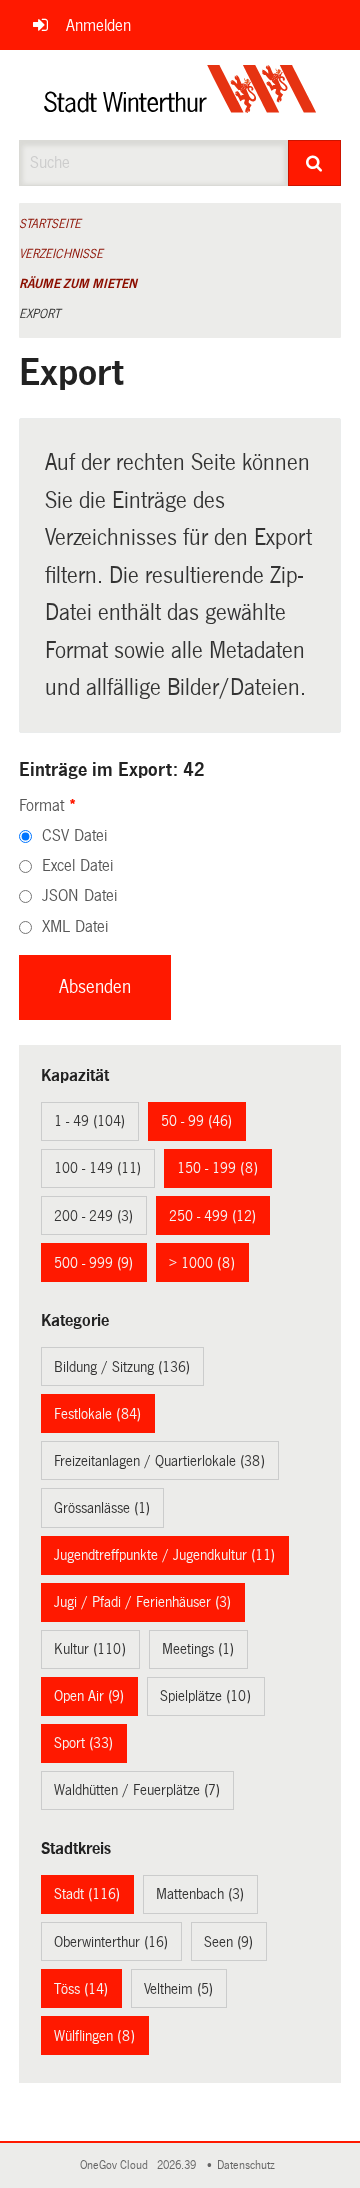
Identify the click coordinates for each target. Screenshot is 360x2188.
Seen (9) (228, 1942)
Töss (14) (81, 1989)
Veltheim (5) (178, 1989)
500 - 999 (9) (93, 1263)
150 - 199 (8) (217, 1168)
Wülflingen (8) (94, 2036)
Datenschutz (249, 2165)
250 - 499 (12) (212, 1216)
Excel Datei (77, 865)
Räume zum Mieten (78, 284)
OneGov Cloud (117, 2165)
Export (39, 314)
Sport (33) (83, 1743)
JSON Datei (79, 895)
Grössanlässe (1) (102, 1508)
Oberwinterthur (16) (111, 1942)
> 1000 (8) (202, 1263)
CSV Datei (74, 835)
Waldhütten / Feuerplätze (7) (137, 1790)
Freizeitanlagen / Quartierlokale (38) (159, 1461)
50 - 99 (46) (196, 1121)
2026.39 (178, 2165)
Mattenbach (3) (200, 1894)
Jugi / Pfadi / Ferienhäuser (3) (142, 1602)
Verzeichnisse (61, 254)
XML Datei (75, 926)
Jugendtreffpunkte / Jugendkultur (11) (164, 1555)
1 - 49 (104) (89, 1121)
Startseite (50, 224)
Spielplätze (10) (205, 1696)
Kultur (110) (90, 1649)
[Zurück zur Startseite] (180, 95)
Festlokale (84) (97, 1414)
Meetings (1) (198, 1649)
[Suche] (315, 163)
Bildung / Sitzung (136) (122, 1367)
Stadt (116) (87, 1894)
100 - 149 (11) (97, 1168)
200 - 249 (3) (93, 1216)
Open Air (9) (89, 1696)
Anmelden (98, 25)
